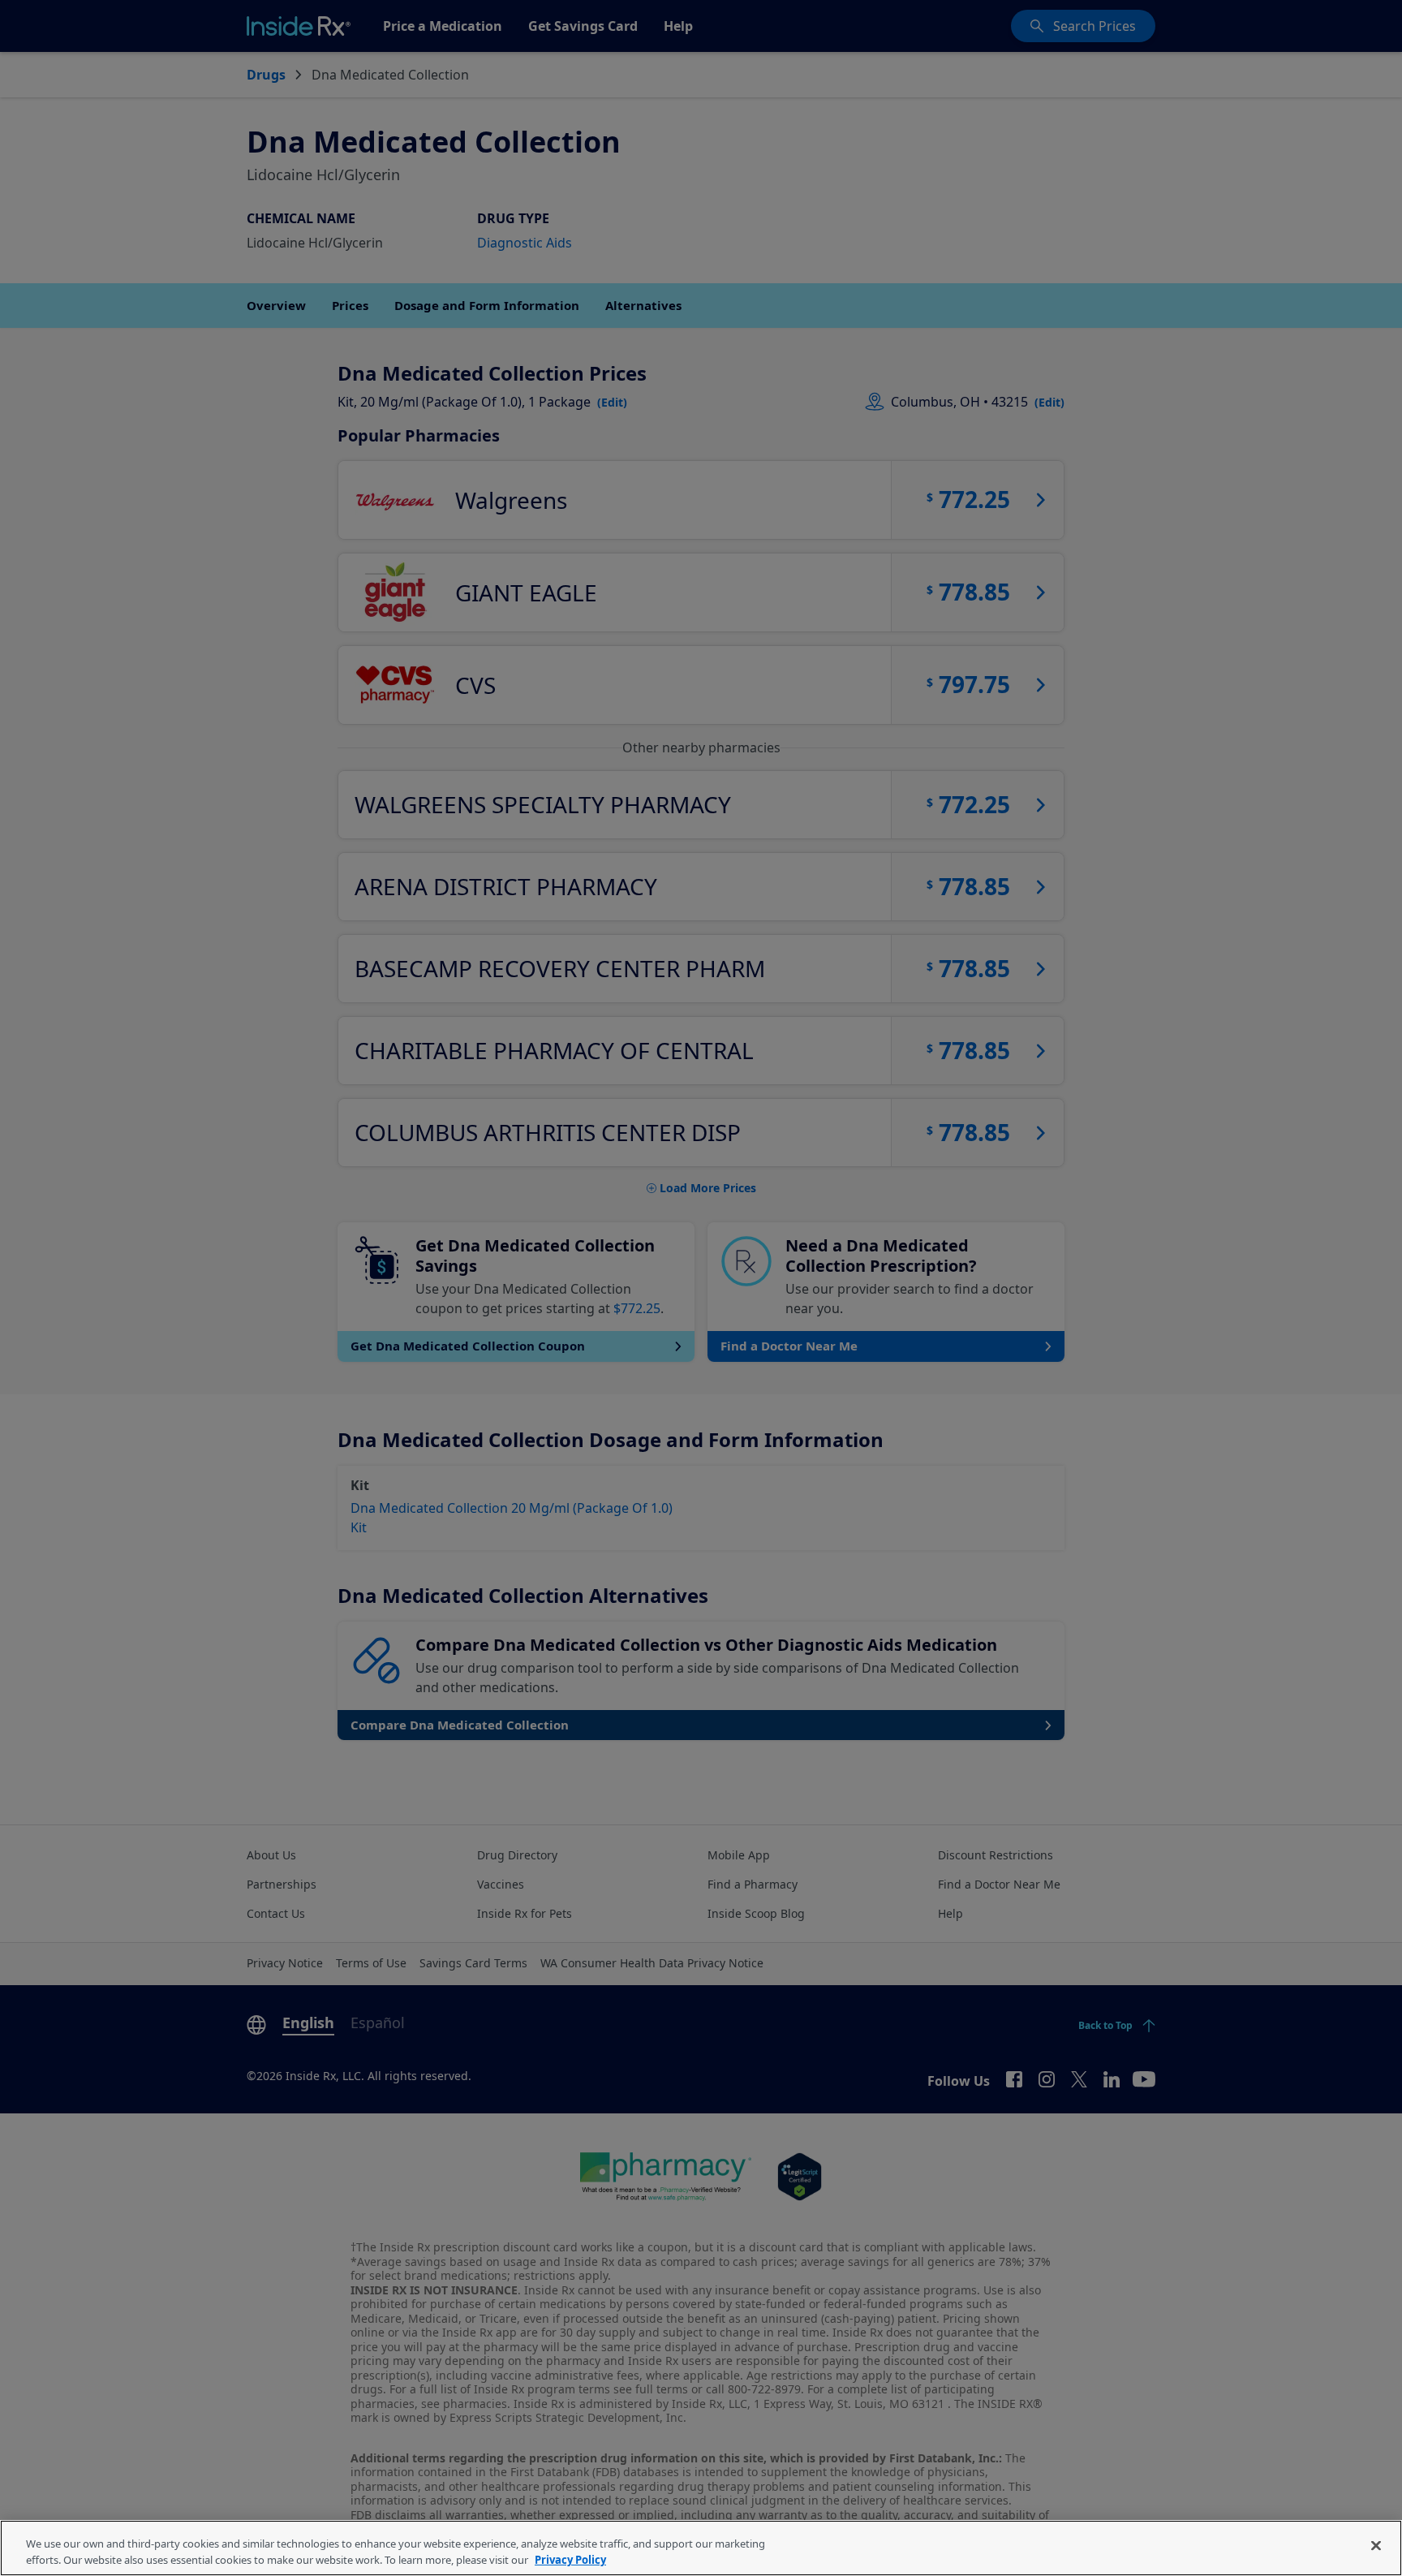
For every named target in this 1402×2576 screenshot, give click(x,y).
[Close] (1376, 2546)
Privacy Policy (570, 2559)
